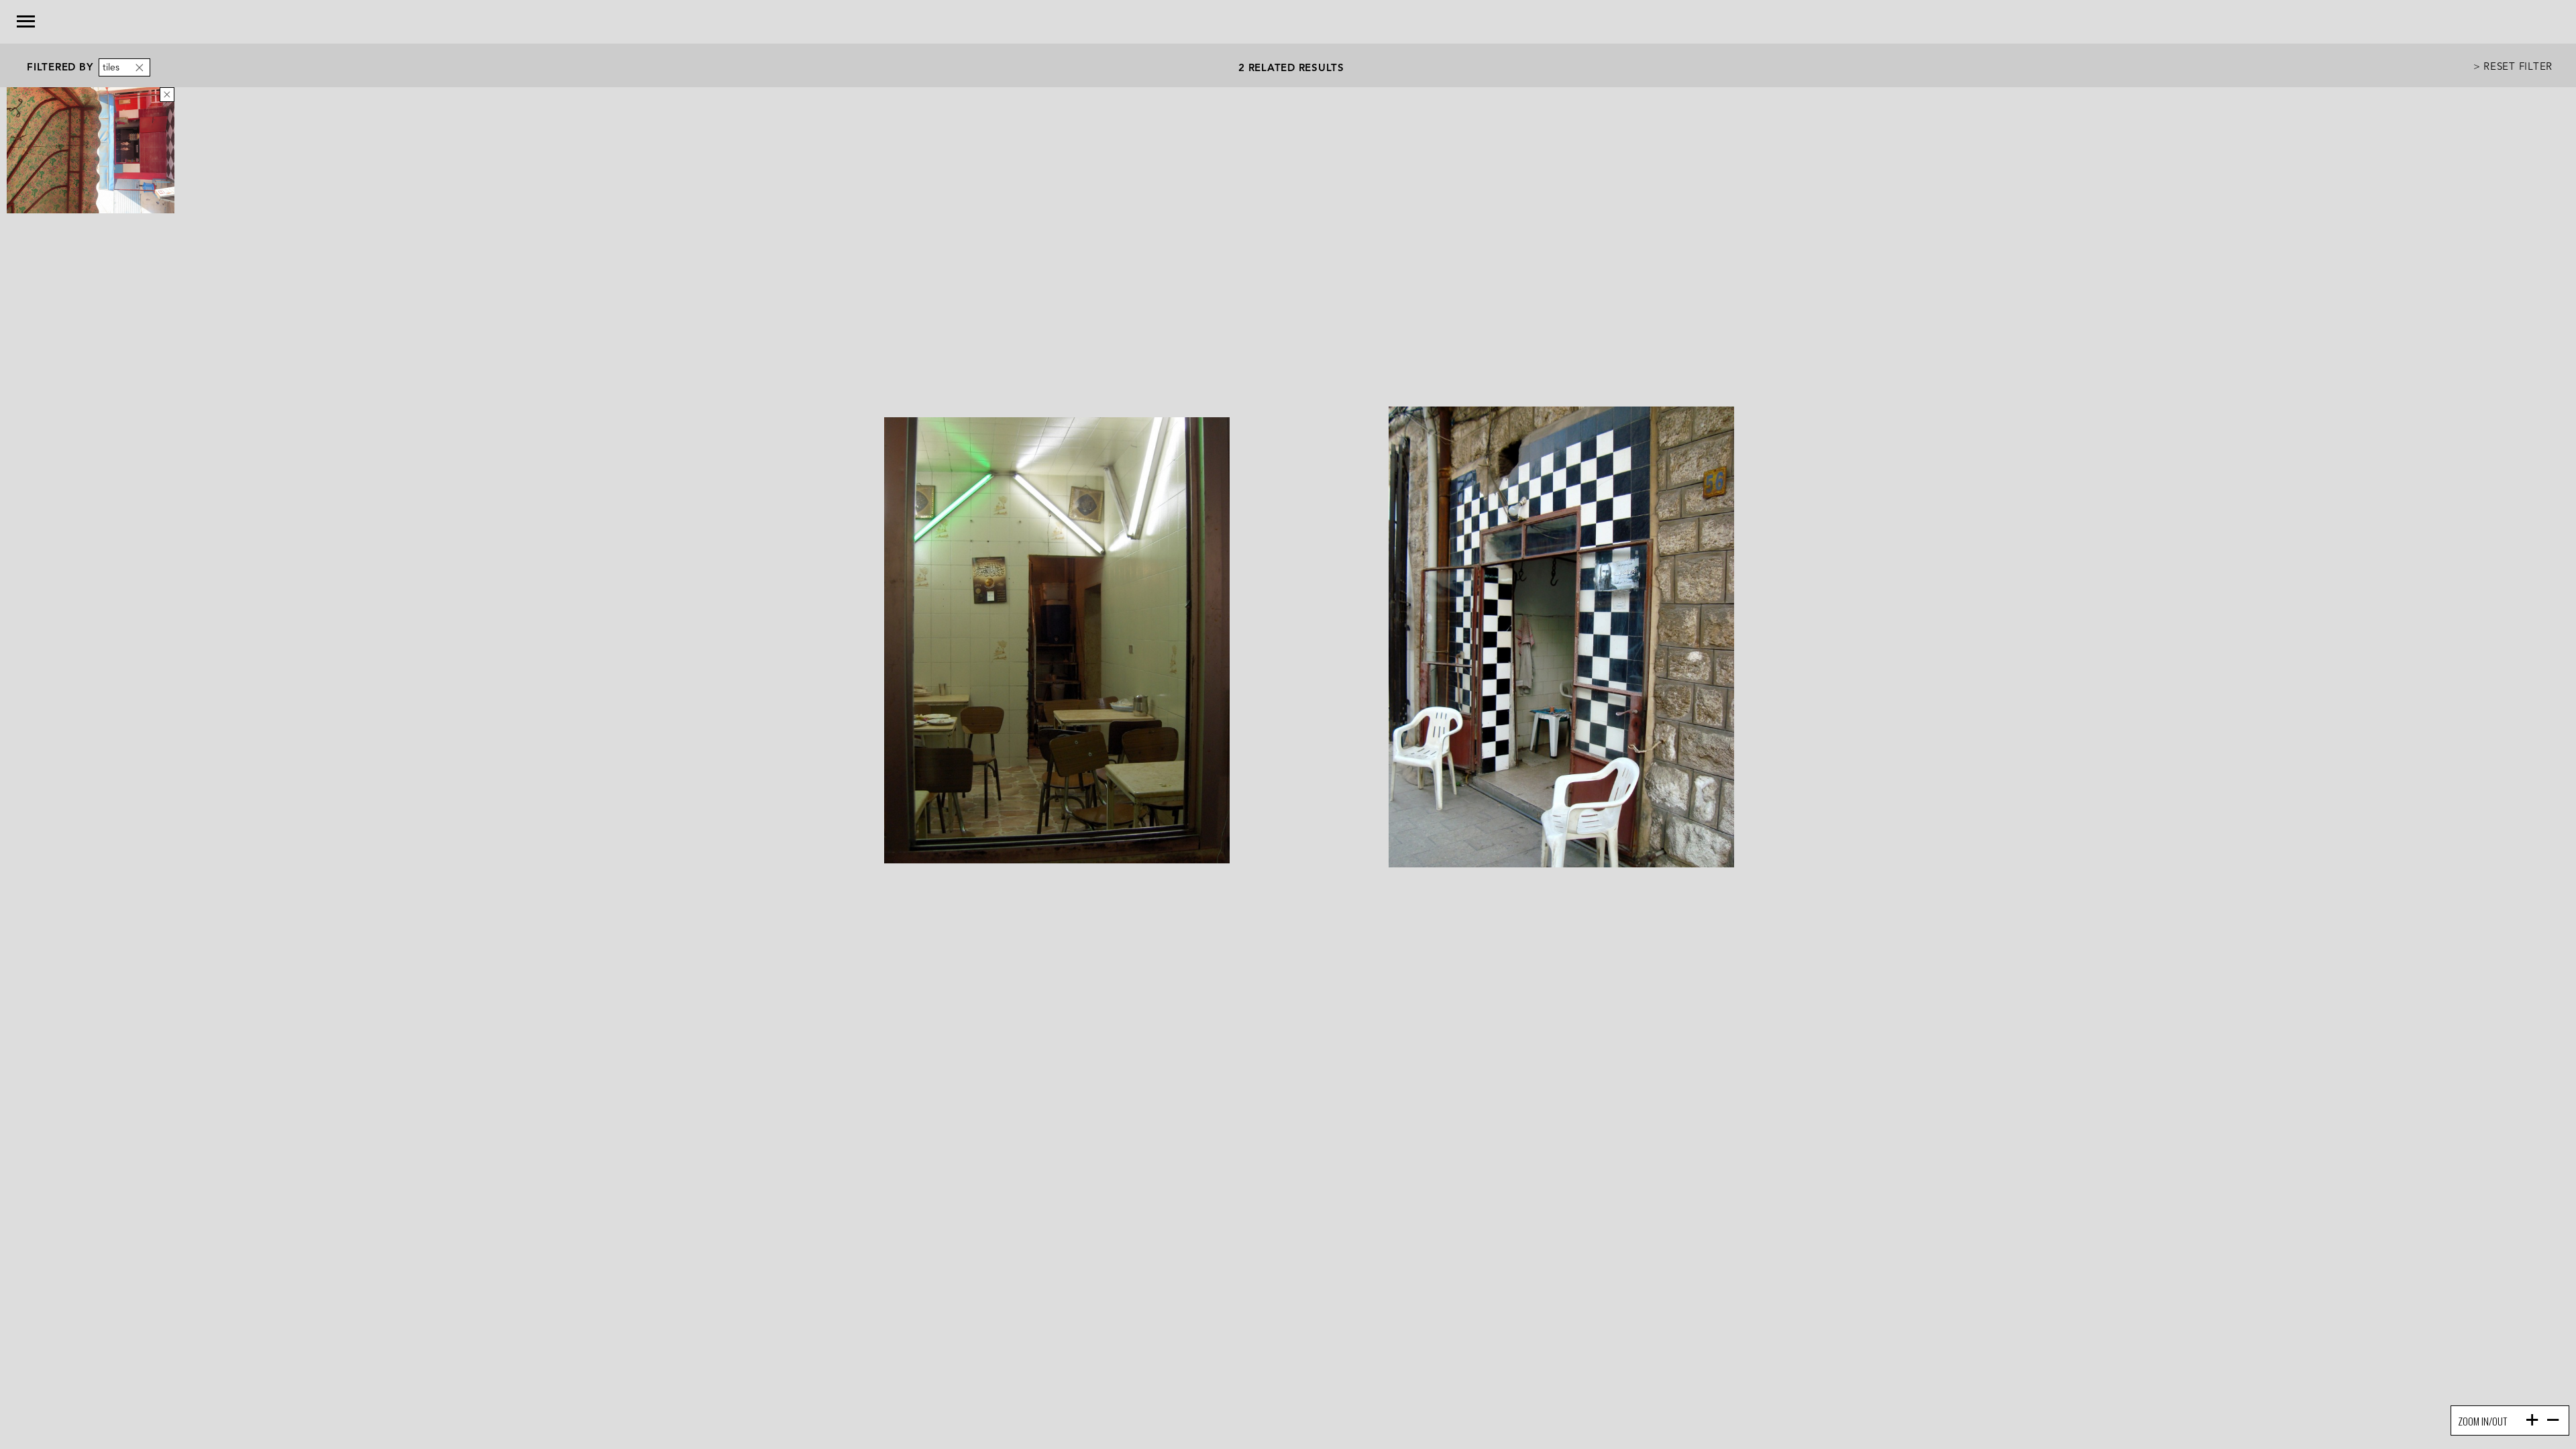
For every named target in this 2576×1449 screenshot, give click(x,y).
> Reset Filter (2513, 65)
